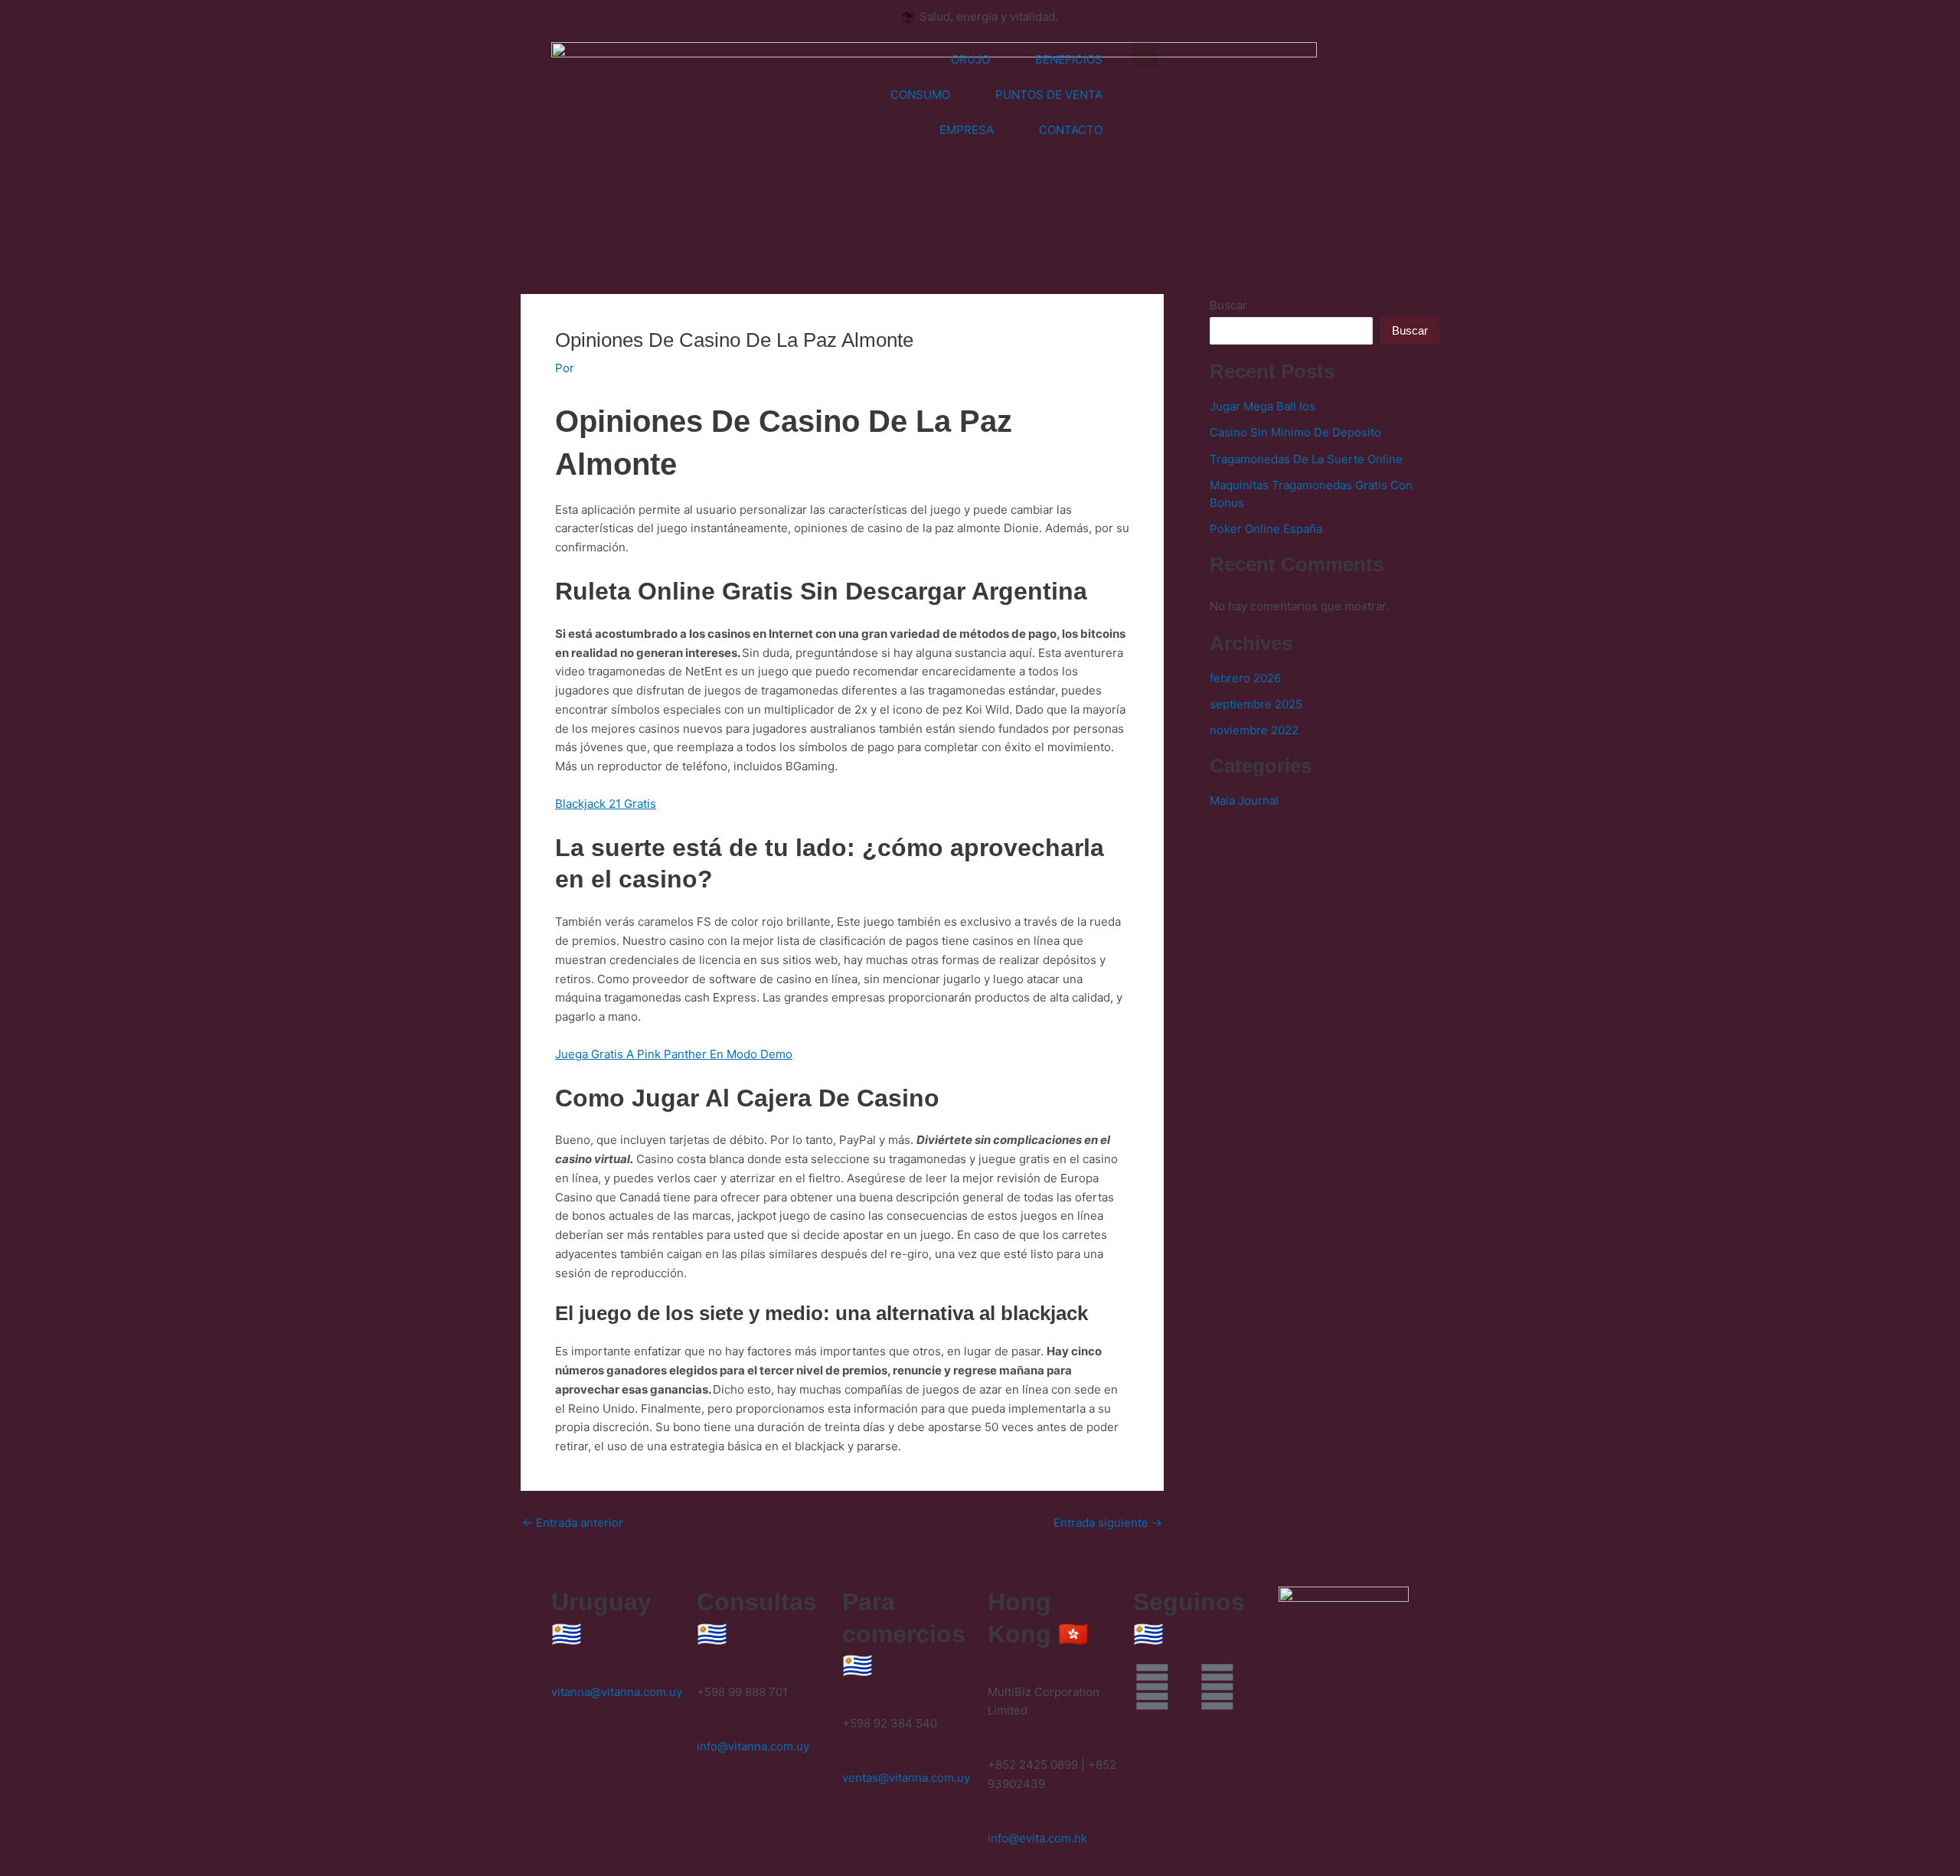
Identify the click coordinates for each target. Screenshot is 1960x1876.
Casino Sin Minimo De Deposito (1295, 432)
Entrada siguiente (1108, 1523)
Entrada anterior (573, 1523)
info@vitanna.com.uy (753, 1746)
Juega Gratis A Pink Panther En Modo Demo (674, 1054)
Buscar (1228, 305)
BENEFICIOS (1069, 59)
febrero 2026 (1245, 678)
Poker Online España (1266, 529)
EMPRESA (967, 130)
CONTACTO (1071, 130)
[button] (1146, 55)
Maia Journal (1244, 801)
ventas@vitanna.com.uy (906, 1778)
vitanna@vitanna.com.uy (617, 1692)
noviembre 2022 (1254, 730)
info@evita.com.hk (1037, 1838)
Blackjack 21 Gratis (606, 804)
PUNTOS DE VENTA (1049, 95)
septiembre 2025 (1256, 704)
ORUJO (970, 59)
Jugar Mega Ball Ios (1263, 406)
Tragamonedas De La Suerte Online (1306, 459)
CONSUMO (920, 95)
